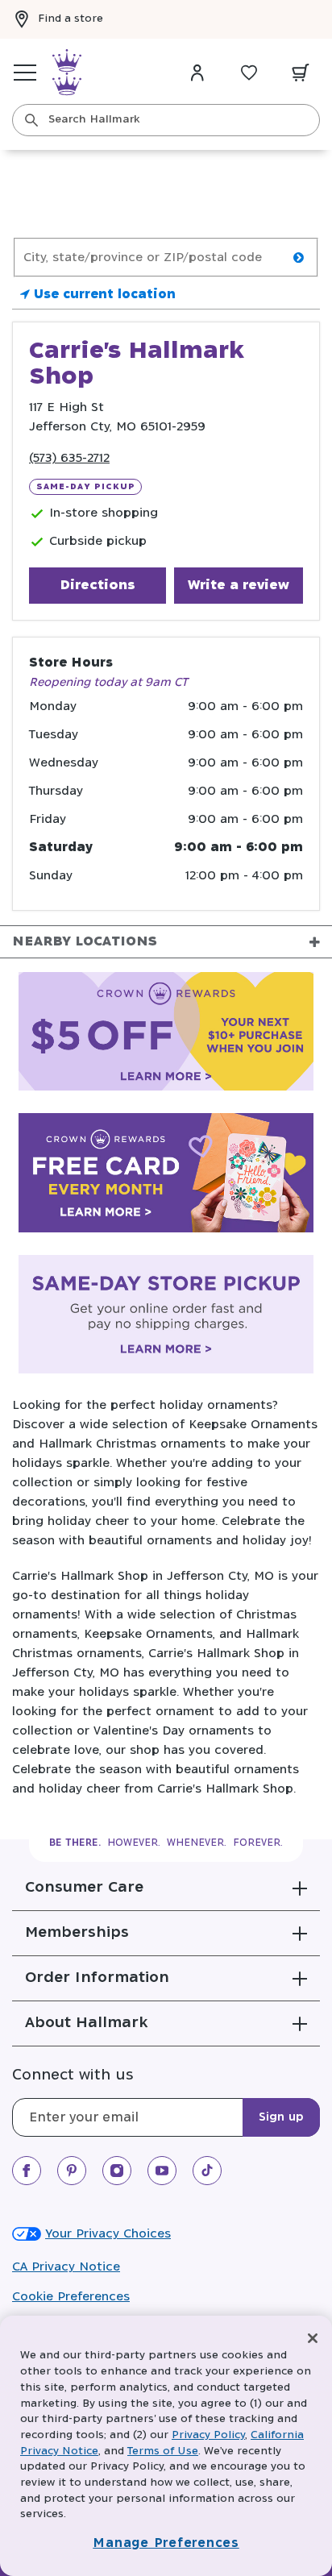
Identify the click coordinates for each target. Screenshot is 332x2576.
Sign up (281, 2117)
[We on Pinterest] (72, 2171)
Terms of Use (163, 2451)
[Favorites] (249, 73)
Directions (98, 585)
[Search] (31, 120)
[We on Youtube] (162, 2171)
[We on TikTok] (207, 2171)
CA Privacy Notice (66, 2267)
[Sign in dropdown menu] (197, 73)
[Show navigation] (25, 73)
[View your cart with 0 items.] (301, 73)
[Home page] (67, 73)
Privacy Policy (208, 2435)
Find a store (71, 19)
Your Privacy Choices (108, 2234)
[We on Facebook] (27, 2171)
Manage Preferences (166, 2543)
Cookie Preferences (71, 2297)
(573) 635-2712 (69, 458)
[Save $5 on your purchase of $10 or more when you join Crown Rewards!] (166, 1035)
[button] (166, 1888)
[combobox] (166, 120)
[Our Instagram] (117, 2171)
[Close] (313, 2338)
